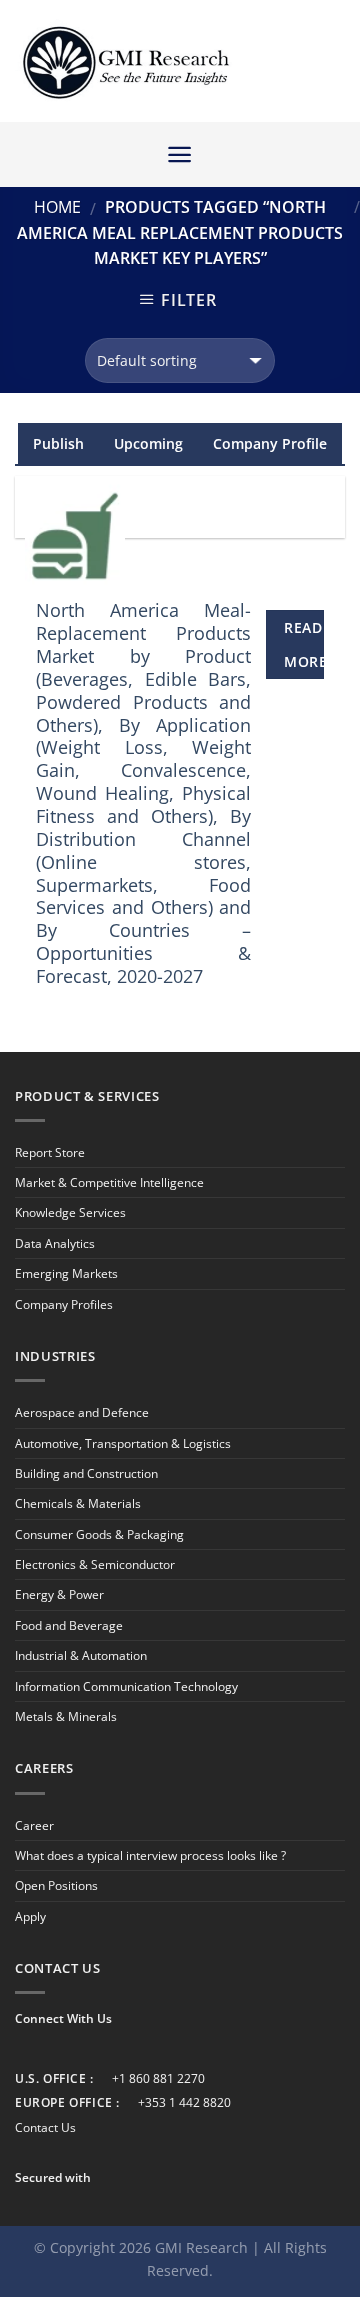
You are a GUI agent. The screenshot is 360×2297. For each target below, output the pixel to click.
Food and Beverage (69, 1625)
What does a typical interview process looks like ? (150, 1855)
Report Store (50, 1152)
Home (57, 207)
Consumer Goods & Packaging (99, 1534)
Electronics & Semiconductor (95, 1564)
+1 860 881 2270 (158, 2078)
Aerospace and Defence (82, 1412)
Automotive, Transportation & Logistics (123, 1443)
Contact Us (45, 2127)
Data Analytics (55, 1243)
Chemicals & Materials (78, 1503)
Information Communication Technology (126, 1686)
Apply (30, 1916)
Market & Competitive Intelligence (109, 1182)
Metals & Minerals (66, 1716)
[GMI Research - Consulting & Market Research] (125, 61)
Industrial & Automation (81, 1655)
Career (34, 1825)
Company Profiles (64, 1304)
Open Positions (56, 1885)
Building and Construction (86, 1473)
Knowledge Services (70, 1212)
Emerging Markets (66, 1273)
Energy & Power (59, 1594)
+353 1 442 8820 (184, 2102)
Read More (304, 644)
